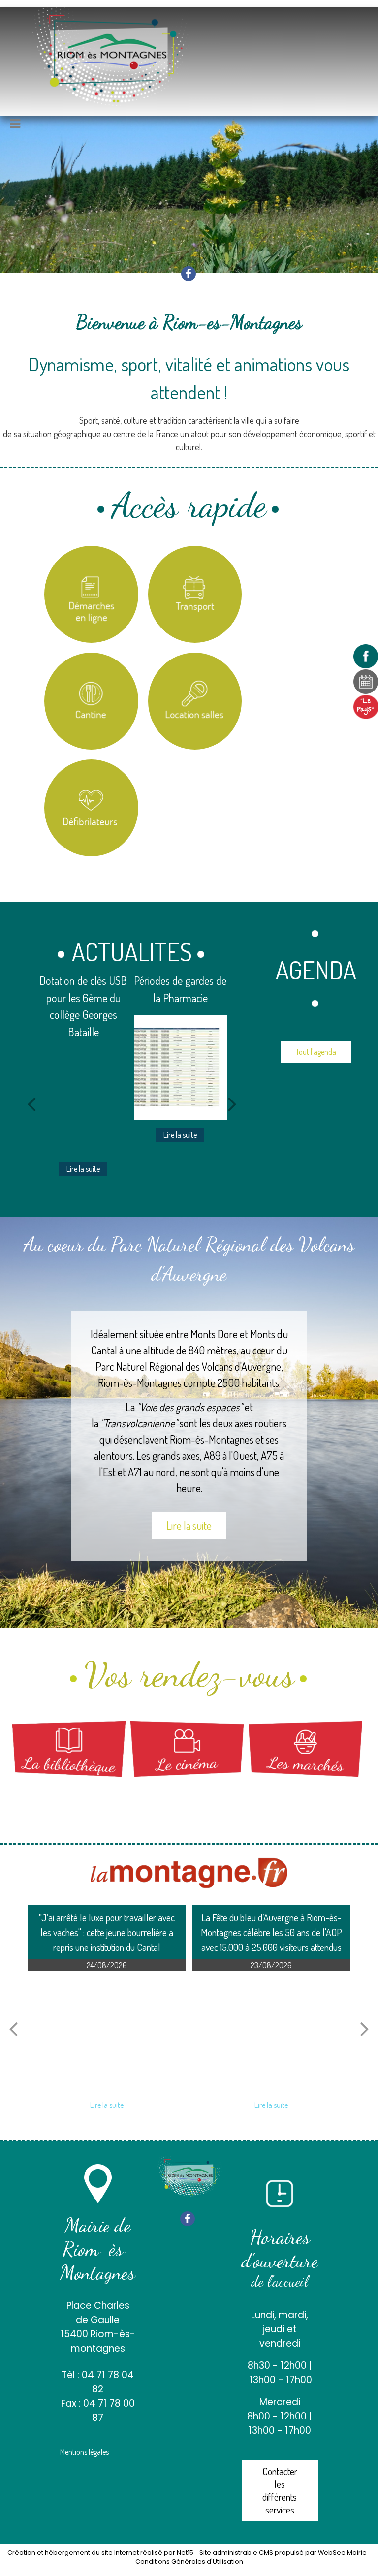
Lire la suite (189, 1525)
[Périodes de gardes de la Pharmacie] (83, 1068)
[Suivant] (232, 1103)
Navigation (39, 125)
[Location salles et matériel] (195, 701)
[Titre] (91, 594)
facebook (189, 273)
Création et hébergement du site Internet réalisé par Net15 (100, 2553)
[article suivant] (365, 2028)
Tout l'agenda (316, 1052)
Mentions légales (84, 2452)
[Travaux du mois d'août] (180, 1068)
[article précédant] (13, 2028)
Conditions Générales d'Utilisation (189, 2561)
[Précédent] (31, 1103)
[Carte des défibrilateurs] (91, 808)
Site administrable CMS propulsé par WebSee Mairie (283, 2553)
